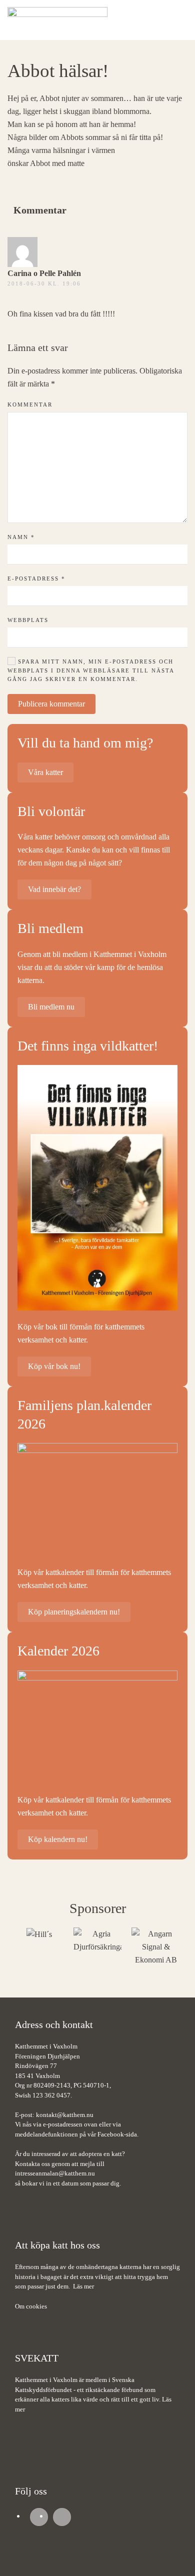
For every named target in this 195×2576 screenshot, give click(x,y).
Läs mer (83, 2286)
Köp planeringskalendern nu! (74, 1612)
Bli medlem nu (51, 1007)
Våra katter (45, 772)
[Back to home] (57, 20)
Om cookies (31, 2306)
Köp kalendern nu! (58, 1839)
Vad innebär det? (54, 889)
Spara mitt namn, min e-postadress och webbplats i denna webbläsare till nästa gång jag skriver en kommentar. (91, 670)
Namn (21, 537)
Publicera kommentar (51, 704)
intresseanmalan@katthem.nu (55, 2173)
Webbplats (28, 620)
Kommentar (30, 404)
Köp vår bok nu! (54, 1366)
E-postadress (36, 578)
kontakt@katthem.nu (65, 2115)
